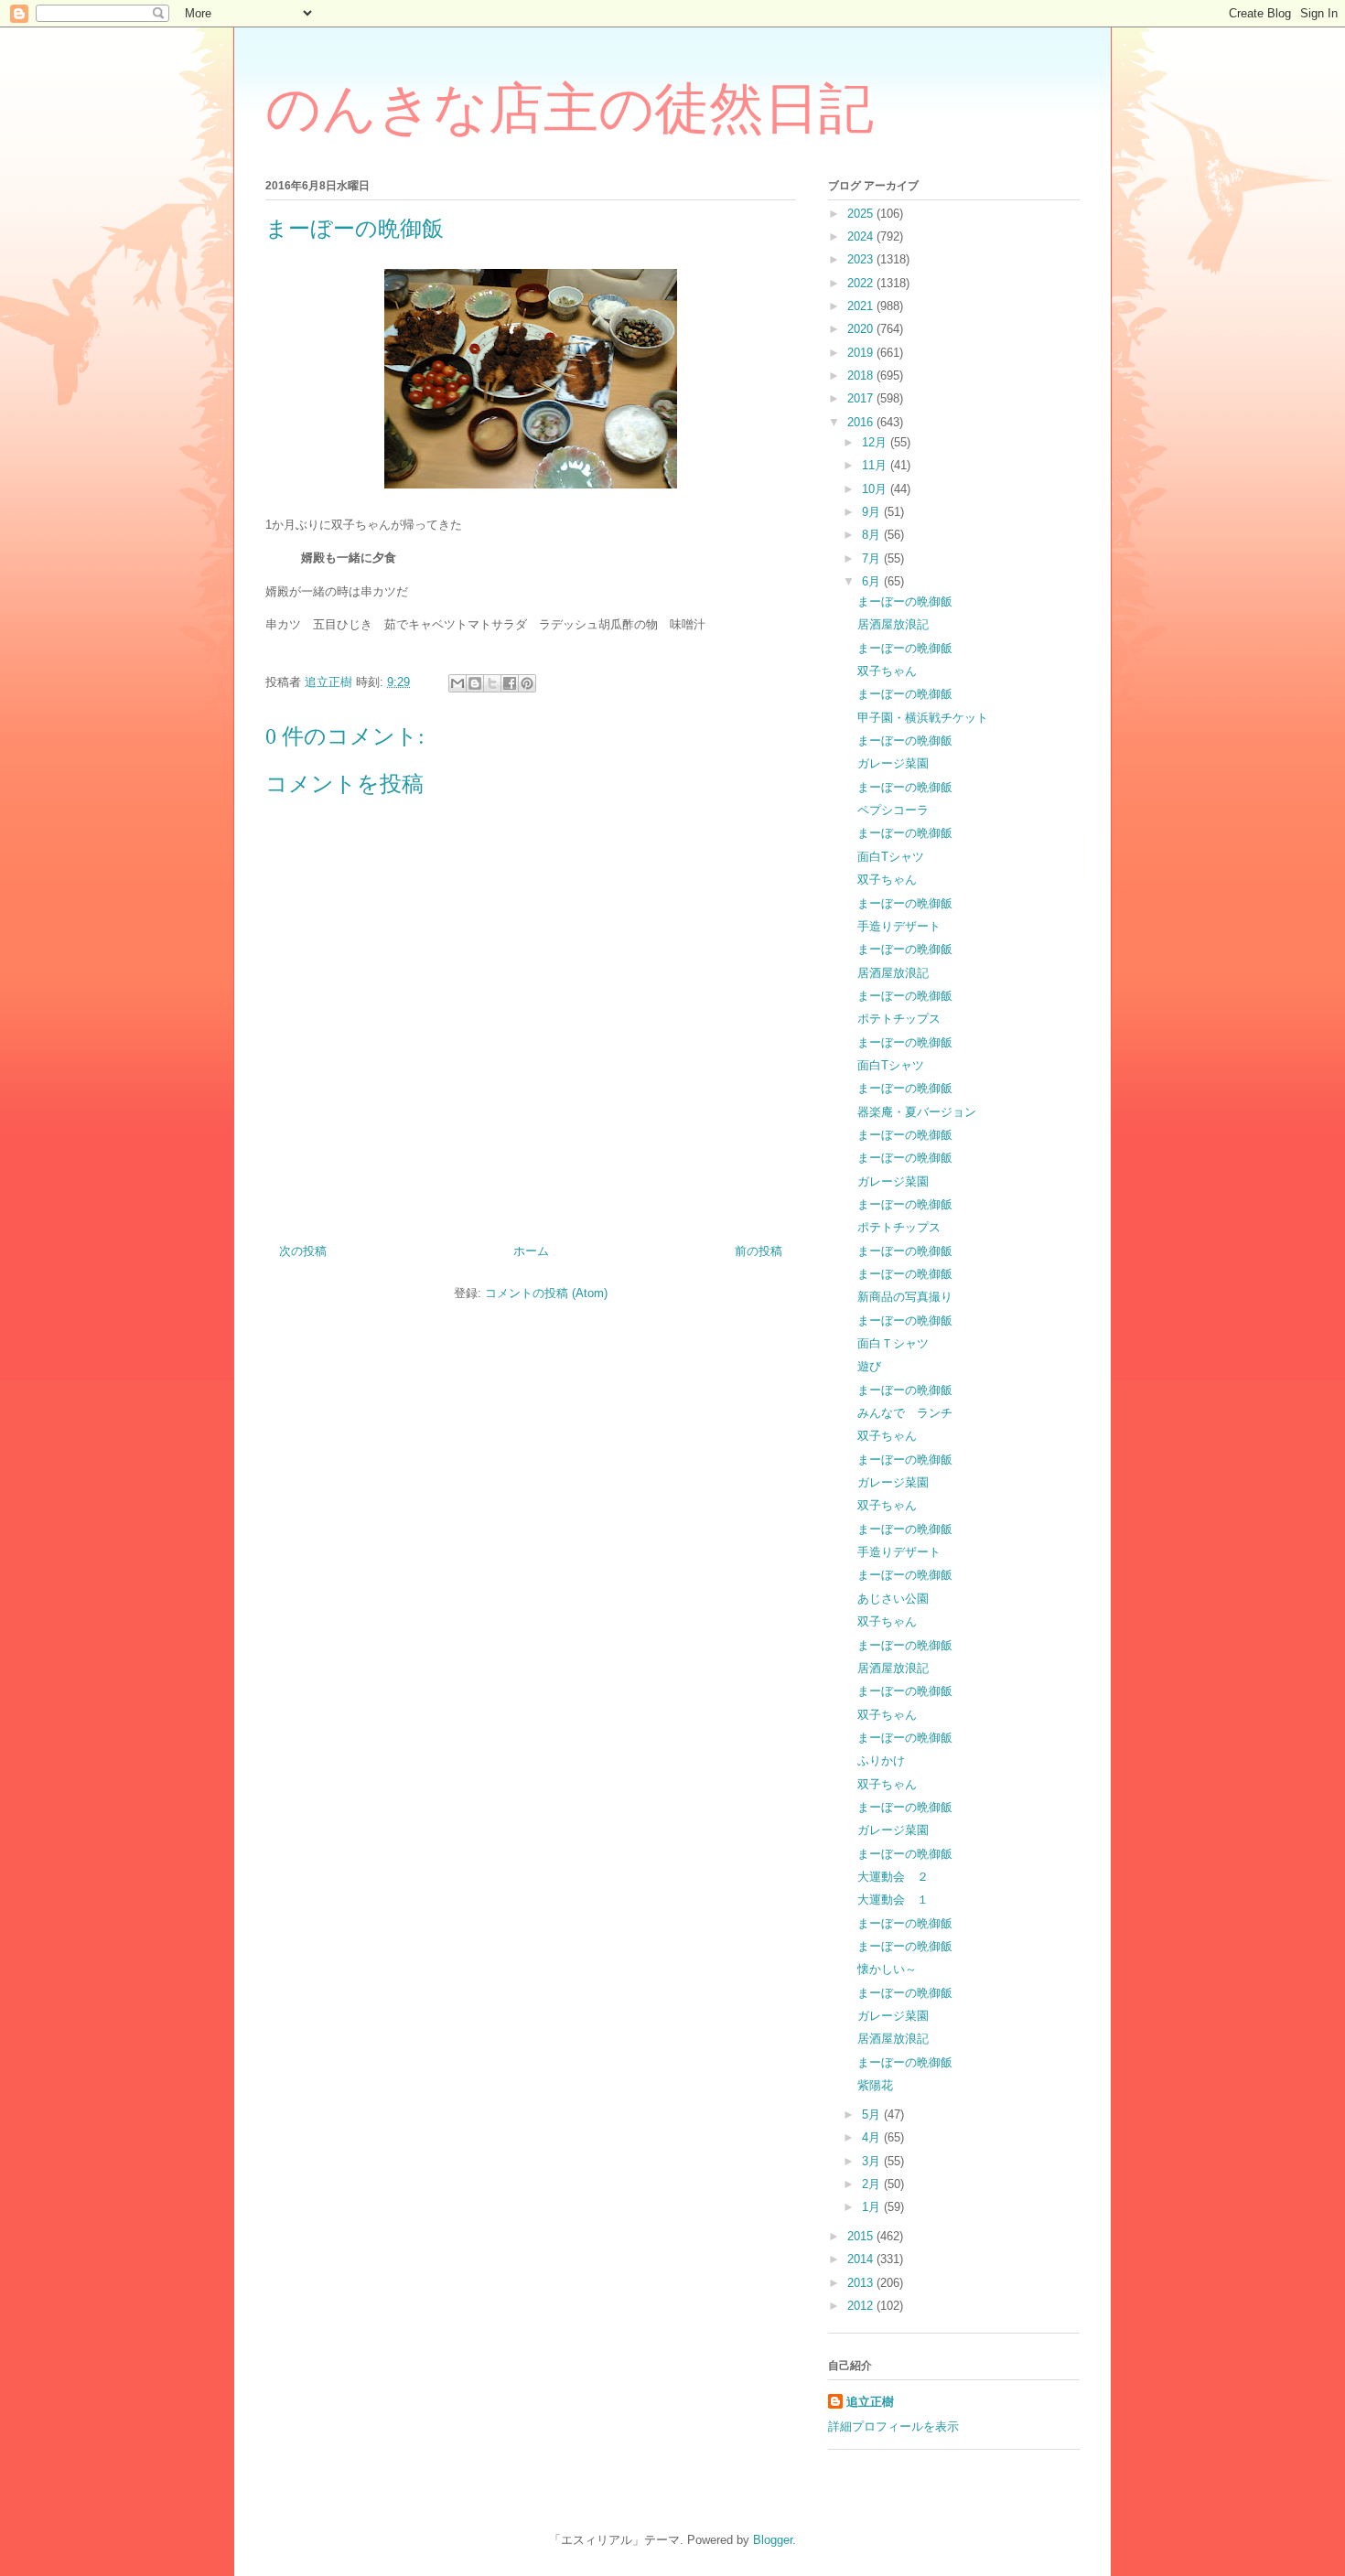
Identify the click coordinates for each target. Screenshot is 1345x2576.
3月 (873, 2161)
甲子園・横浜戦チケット (923, 718)
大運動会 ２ (893, 1877)
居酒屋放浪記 (893, 624)
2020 (862, 329)
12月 (876, 442)
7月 (873, 558)
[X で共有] (492, 683)
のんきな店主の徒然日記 (570, 109)
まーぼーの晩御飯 (905, 601)
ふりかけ (881, 1760)
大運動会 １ (893, 1900)
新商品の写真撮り (905, 1297)
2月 (873, 2184)
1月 (873, 2207)
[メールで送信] (457, 683)
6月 (873, 581)
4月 (873, 2137)
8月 (873, 535)
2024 (862, 236)
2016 (862, 422)
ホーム (531, 1251)
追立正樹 (870, 2402)
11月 (876, 465)
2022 (862, 283)
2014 (862, 2259)
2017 (862, 398)
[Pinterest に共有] (527, 683)
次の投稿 (303, 1251)
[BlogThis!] (475, 683)
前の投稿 (759, 1251)
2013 (862, 2283)
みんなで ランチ (905, 1413)
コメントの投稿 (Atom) (546, 1293)
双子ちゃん (887, 671)
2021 (862, 306)
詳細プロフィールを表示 (893, 2426)
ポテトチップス (899, 1019)
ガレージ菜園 (893, 763)
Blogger (773, 2540)
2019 (862, 353)
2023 (862, 259)
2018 (862, 376)
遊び (869, 1366)
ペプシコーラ (893, 810)
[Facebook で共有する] (510, 683)
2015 (862, 2236)
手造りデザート (899, 926)
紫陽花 (875, 2085)
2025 (862, 214)
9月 (873, 512)
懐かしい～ (887, 1969)
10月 (876, 489)
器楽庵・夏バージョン (917, 1112)
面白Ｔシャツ (893, 1343)
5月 (873, 2114)
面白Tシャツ (891, 857)
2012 (862, 2306)
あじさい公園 (893, 1599)
